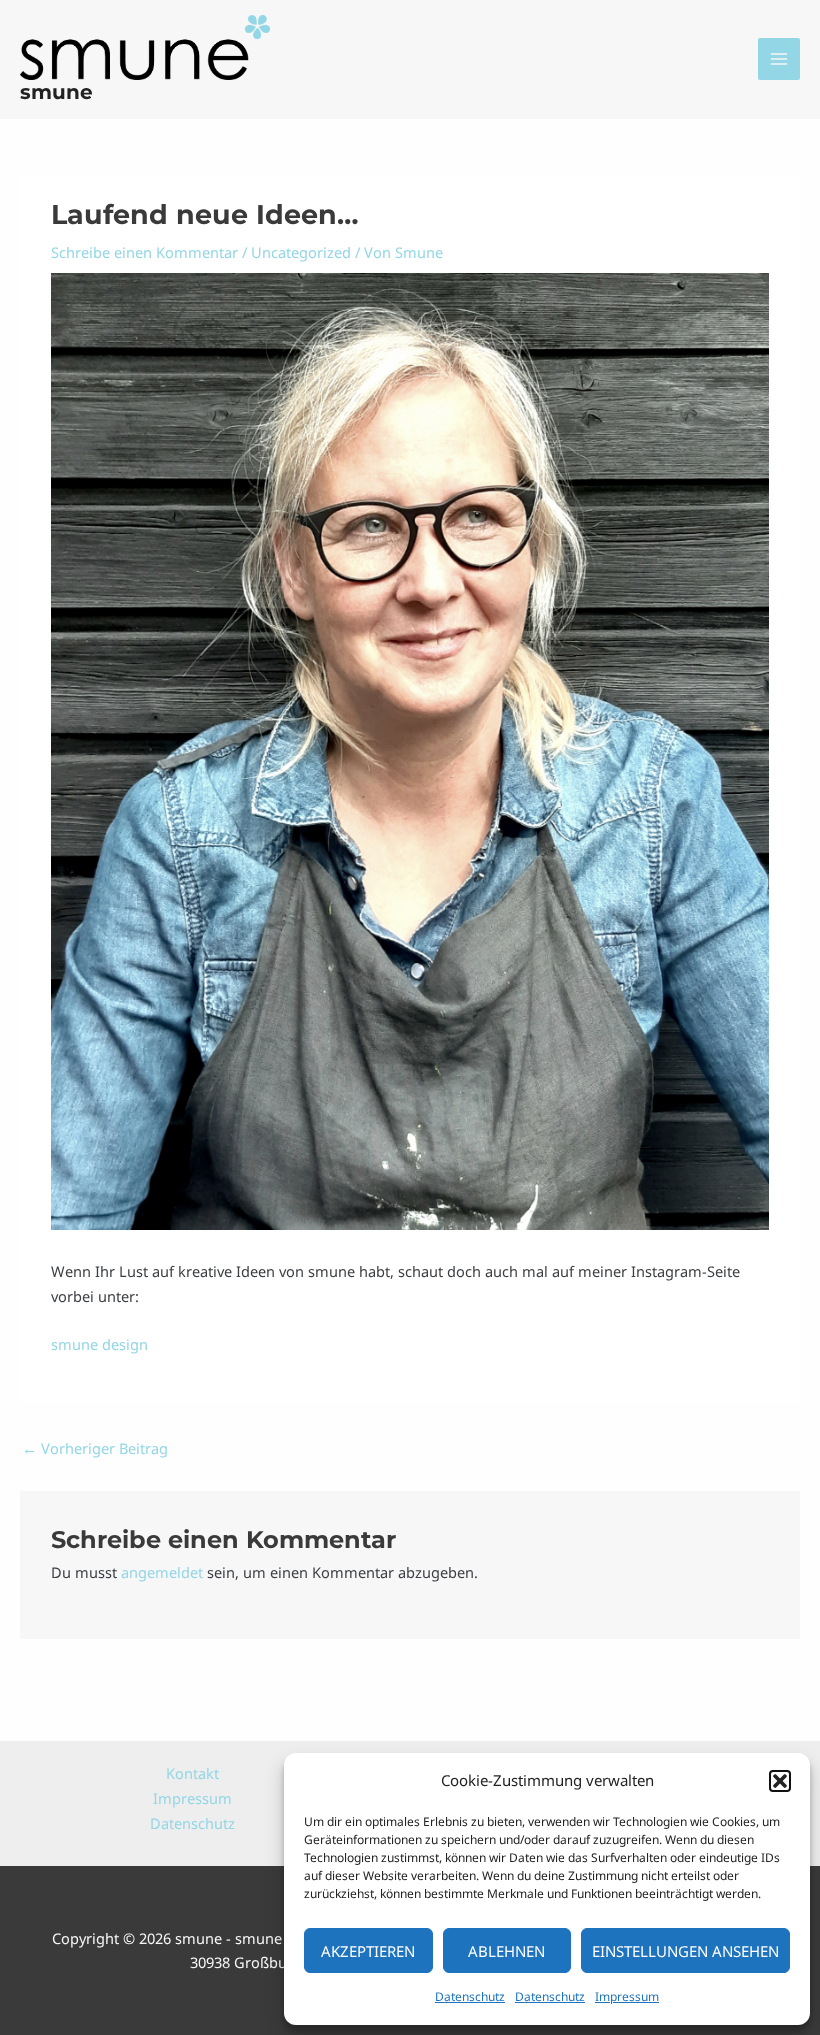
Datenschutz (470, 1996)
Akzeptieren (368, 1951)
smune (56, 92)
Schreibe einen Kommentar (144, 252)
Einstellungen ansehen (685, 1951)
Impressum (627, 1996)
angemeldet (162, 1572)
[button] (780, 1781)
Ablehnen (506, 1951)
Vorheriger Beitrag (95, 1448)
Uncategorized (301, 252)
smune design (99, 1344)
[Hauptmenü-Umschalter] (779, 59)
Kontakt (192, 1773)
